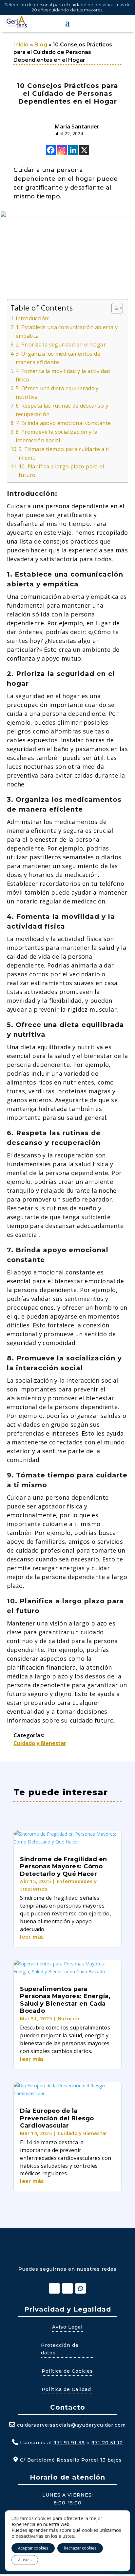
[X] (84, 150)
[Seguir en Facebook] (54, 2288)
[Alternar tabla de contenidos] (114, 308)
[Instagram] (62, 150)
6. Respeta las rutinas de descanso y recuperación (62, 410)
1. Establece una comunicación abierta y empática (67, 331)
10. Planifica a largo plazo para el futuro (61, 471)
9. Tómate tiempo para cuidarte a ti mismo (64, 453)
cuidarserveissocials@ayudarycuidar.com (71, 2425)
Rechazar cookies (80, 2548)
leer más (32, 1937)
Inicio (21, 45)
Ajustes (25, 2560)
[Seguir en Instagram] (67, 2288)
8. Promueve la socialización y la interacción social (57, 436)
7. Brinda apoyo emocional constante (63, 423)
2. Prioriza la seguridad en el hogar (61, 345)
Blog (41, 45)
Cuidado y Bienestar (40, 1743)
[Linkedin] (73, 150)
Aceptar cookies (33, 2548)
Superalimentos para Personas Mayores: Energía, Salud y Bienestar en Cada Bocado (65, 2000)
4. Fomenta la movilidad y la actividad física (63, 375)
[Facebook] (51, 150)
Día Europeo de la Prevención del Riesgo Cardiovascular (57, 2118)
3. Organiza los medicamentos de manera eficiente (58, 358)
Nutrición (69, 2018)
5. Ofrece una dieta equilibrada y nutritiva (57, 393)
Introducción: (33, 318)
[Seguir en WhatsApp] (81, 2288)
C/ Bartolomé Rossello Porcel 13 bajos (70, 2460)
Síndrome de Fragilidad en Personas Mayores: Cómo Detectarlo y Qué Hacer (64, 1867)
